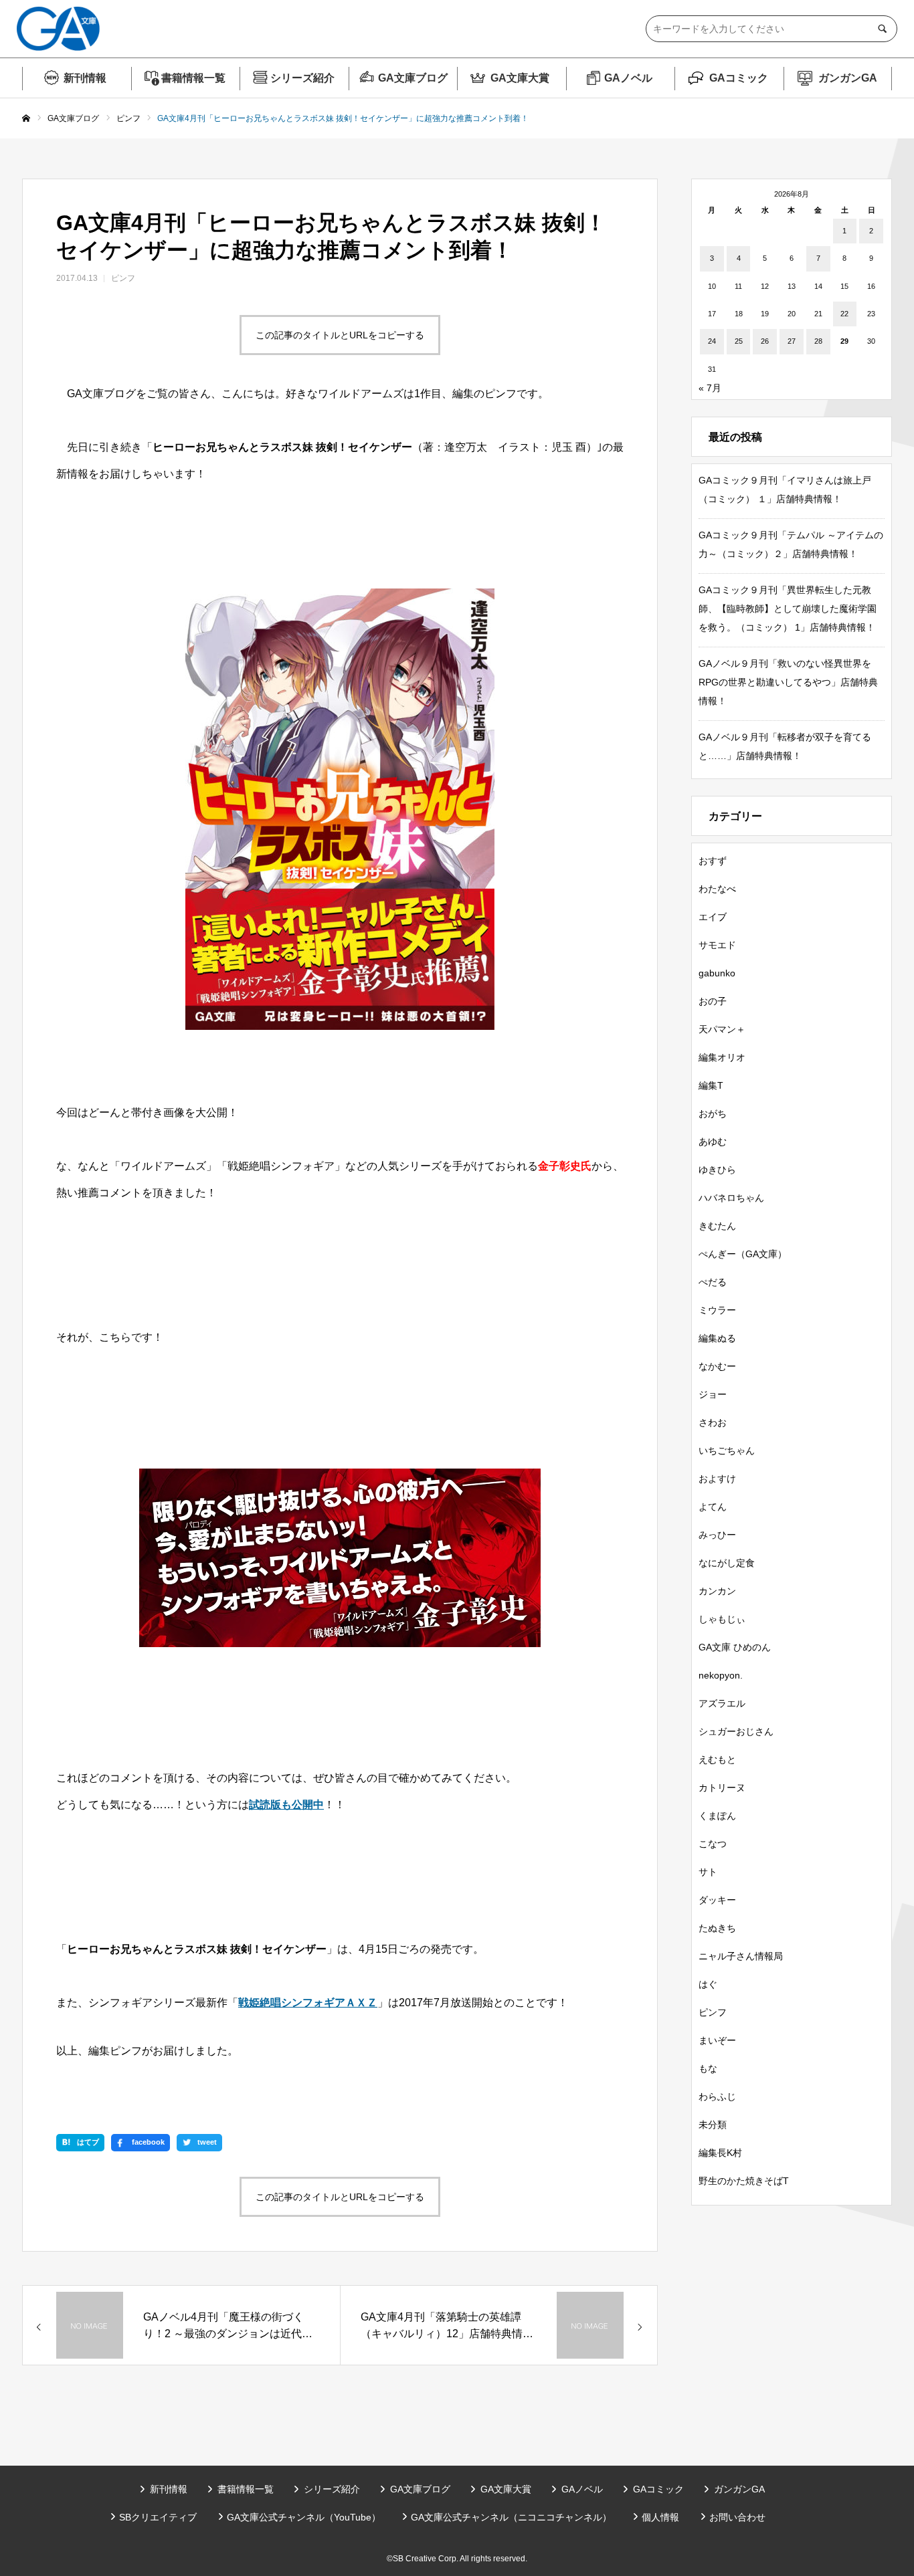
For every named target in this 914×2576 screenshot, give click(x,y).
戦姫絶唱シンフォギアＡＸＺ (308, 2003)
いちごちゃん (727, 1451)
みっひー (717, 1535)
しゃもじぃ (722, 1619)
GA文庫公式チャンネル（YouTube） (304, 2517)
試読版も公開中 (286, 1805)
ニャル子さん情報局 (741, 1956)
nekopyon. (721, 1675)
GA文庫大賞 (520, 78)
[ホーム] (26, 119)
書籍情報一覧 (193, 78)
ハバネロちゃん (731, 1198)
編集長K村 (720, 2153)
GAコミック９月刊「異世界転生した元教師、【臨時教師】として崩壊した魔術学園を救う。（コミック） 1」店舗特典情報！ (788, 609)
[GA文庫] (58, 29)
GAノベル (628, 78)
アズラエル (722, 1703)
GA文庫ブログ (413, 78)
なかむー (717, 1366)
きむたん (717, 1226)
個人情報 (660, 2517)
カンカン (717, 1591)
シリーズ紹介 (302, 78)
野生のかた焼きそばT (744, 2181)
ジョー (713, 1394)
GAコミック (739, 78)
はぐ (708, 1984)
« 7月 (710, 388)
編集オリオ (722, 1057)
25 (739, 341)
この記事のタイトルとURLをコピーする (340, 335)
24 (712, 341)
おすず (713, 861)
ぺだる (713, 1282)
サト (708, 1872)
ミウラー (717, 1310)
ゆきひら (717, 1170)
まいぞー (717, 2040)
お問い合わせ (737, 2517)
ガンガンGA (848, 78)
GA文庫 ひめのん (735, 1647)
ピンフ (123, 278)
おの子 (713, 1001)
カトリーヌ (722, 1788)
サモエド (717, 945)
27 (792, 341)
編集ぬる (717, 1338)
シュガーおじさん (736, 1731)
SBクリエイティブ (158, 2517)
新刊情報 (85, 78)
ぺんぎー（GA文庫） (743, 1254)
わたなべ (717, 889)
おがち (713, 1113)
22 (844, 314)
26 (765, 341)
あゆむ (713, 1142)
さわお (713, 1422)
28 (818, 341)
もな (708, 2068)
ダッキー (717, 1900)
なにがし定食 (727, 1563)
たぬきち (717, 1928)
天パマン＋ (722, 1029)
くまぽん (717, 1816)
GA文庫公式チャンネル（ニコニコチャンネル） (511, 2517)
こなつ (713, 1844)
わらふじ (717, 2097)
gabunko (717, 973)
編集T (711, 1085)
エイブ (713, 917)
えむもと (717, 1759)
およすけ (717, 1479)
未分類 (713, 2125)
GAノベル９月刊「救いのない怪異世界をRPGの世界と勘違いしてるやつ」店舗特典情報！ (788, 682)
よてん (713, 1507)
